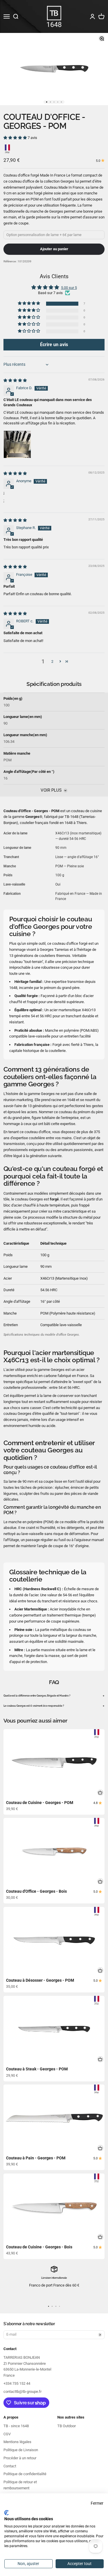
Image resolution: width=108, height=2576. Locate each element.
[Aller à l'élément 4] (58, 102)
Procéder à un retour (20, 2458)
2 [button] (52, 661)
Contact (10, 2466)
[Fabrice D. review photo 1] (17, 444)
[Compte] (92, 16)
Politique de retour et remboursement (20, 2485)
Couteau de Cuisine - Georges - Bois (39, 2247)
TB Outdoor (67, 2426)
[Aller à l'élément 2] (50, 102)
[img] (15, 380)
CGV (7, 2434)
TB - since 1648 (16, 2426)
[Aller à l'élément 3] (54, 102)
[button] (16, 138)
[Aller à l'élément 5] (61, 102)
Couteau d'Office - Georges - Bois (36, 1891)
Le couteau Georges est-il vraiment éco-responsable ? (54, 1706)
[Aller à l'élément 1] (47, 102)
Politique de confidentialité (25, 2474)
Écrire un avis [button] (54, 345)
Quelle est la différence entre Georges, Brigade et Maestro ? (54, 1696)
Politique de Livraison (21, 2450)
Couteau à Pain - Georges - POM (36, 2158)
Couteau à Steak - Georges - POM (37, 2069)
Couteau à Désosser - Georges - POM (40, 1980)
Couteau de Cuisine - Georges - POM (40, 1803)
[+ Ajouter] (100, 1793)
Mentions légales (17, 2442)
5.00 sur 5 (69, 288)
